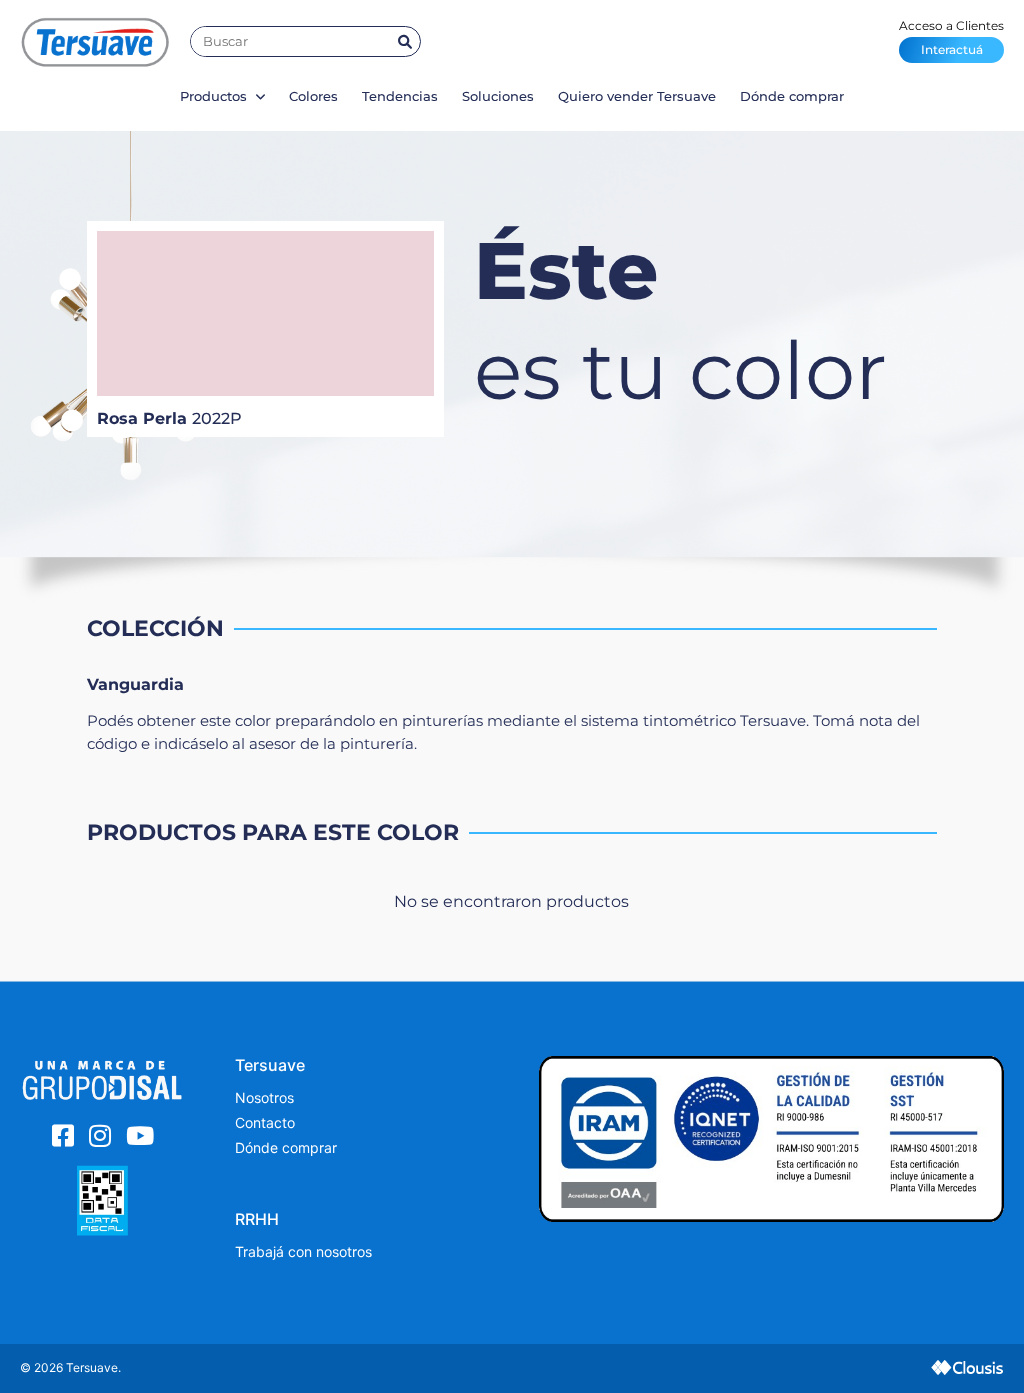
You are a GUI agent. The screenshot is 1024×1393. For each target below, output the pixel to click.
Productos (215, 96)
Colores (313, 96)
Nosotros (264, 1097)
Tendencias (400, 96)
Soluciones (498, 96)
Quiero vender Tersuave (637, 96)
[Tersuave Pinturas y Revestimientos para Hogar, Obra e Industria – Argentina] (95, 41)
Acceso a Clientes (951, 37)
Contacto (265, 1122)
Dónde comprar (792, 96)
